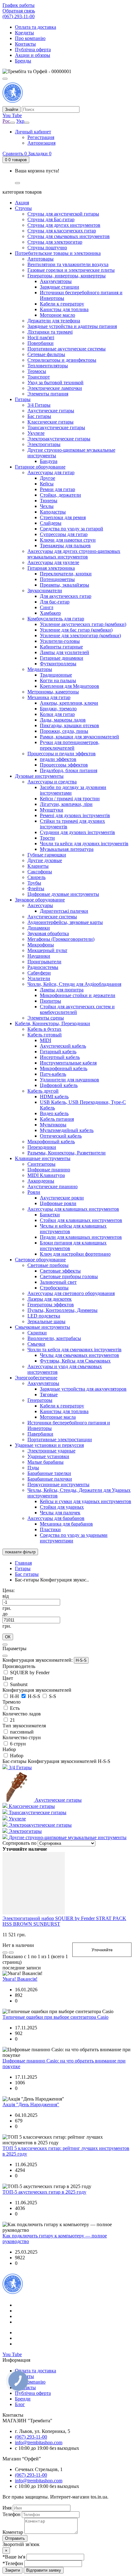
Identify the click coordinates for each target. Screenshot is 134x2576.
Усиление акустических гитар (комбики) (83, 624)
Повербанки (41, 343)
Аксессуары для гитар (51, 472)
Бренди (23, 2399)
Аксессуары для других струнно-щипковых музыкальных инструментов (74, 554)
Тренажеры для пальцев (65, 546)
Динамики (39, 928)
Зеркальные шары (46, 1321)
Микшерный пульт (47, 950)
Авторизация (41, 143)
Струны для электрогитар (55, 242)
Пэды (33, 1468)
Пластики (50, 1529)
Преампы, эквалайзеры (65, 585)
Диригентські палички (64, 911)
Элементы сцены (46, 1018)
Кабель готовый (45, 1035)
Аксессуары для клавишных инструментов (73, 1209)
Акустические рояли (62, 1198)
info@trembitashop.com (39, 2442)
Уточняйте (102, 1950)
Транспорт (39, 377)
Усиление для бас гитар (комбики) (76, 630)
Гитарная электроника (51, 568)
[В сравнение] (5, 1953)
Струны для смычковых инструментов (69, 236)
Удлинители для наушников (69, 1080)
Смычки (36, 1344)
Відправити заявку (44, 2570)
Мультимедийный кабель (67, 1130)
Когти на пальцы (58, 680)
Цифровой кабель (59, 1085)
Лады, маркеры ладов (63, 720)
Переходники (42, 1147)
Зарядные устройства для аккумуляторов (83, 1389)
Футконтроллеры (58, 664)
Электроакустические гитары (59, 439)
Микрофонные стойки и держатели (78, 995)
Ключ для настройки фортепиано (75, 1254)
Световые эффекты (60, 1271)
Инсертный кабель (60, 1057)
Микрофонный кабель (64, 1068)
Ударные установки (48, 1456)
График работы (19, 5)
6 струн (18, 1744)
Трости (47, 838)
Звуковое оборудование (40, 900)
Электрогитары (44, 444)
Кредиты (24, 33)
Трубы (34, 883)
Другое (48, 478)
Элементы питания (48, 394)
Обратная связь (19, 11)
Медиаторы (40, 669)
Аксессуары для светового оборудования (71, 1293)
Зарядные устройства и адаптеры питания (72, 326)
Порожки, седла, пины (64, 731)
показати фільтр (20, 1552)
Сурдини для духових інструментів (77, 832)
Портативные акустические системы (67, 349)
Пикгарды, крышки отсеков (69, 725)
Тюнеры (49, 501)
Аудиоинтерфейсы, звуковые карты (65, 922)
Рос (6, 121)
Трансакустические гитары (56, 427)
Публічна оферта (33, 50)
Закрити (12, 2570)
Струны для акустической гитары (63, 214)
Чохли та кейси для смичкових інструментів (74, 1350)
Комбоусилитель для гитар (56, 619)
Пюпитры (50, 1001)
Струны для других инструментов (64, 225)
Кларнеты (38, 866)
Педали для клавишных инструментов (81, 1237)
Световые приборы (48, 1265)
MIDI (45, 1040)
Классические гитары (50, 422)
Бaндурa (49, 461)
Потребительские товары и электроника (58, 253)
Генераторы (40, 1400)
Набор (17, 1756)
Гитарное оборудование (40, 467)
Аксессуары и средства (52, 782)
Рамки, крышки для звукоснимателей (79, 737)
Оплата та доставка (36, 27)
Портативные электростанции (60, 1439)
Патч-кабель (53, 1074)
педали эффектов (58, 759)
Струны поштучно (47, 248)
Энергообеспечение (36, 1378)
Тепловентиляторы (48, 366)
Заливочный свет (58, 1282)
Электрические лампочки (55, 388)
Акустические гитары (51, 411)
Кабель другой (43, 1091)
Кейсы (47, 484)
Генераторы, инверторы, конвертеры (67, 276)
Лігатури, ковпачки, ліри (66, 804)
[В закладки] (11, 1953)
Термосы (37, 371)
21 (12, 1720)
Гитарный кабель (58, 1052)
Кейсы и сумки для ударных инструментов (86, 1501)
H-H (15, 1696)
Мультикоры (53, 1125)
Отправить (15, 2538)
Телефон (12, 2514)
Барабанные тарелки (49, 1473)
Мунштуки (52, 810)
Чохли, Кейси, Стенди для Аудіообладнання (74, 984)
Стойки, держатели (60, 495)
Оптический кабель (61, 1136)
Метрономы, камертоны (53, 692)
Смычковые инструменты (43, 1327)
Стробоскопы (54, 1288)
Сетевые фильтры (46, 354)
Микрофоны (41, 945)
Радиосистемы (43, 967)
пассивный (22, 1732)
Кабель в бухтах (44, 1029)
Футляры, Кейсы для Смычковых (75, 1361)
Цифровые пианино (49, 1170)
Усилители (39, 978)
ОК (8, 1637)
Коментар (13, 2532)
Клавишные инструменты (43, 1158)
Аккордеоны (41, 1181)
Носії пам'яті (41, 338)
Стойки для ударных (62, 1507)
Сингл (47, 607)
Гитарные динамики (62, 658)
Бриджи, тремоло (58, 709)
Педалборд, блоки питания (69, 770)
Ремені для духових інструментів (75, 815)
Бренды (23, 61)
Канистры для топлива (64, 309)
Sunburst (19, 1684)
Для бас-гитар (55, 602)
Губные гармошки (47, 855)
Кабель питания (57, 1119)
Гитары (23, 399)
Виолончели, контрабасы (54, 1338)
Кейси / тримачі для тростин (70, 799)
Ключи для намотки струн (68, 540)
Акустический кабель (63, 1046)
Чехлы (47, 506)
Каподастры (53, 512)
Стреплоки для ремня (63, 517)
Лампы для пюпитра (62, 990)
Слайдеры (51, 523)
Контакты (25, 44)
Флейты (36, 888)
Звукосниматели (45, 591)
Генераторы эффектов (51, 1305)
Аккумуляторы (56, 281)
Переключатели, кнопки (66, 574)
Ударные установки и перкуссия (49, 1445)
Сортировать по (20, 1843)
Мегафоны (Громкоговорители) (61, 939)
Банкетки (50, 1215)
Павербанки (40, 1434)
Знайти (12, 109)
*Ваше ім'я (14, 2557)
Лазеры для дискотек (50, 1299)
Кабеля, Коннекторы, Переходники (53, 1023)
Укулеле (36, 433)
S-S (53, 1696)
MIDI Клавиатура (46, 1175)
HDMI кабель (54, 1097)
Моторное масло (57, 315)
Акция (22, 203)
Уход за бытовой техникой (55, 382)
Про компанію (30, 38)
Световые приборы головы (69, 1276)
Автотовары (41, 259)
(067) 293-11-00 (19, 16)
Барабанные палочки (50, 1479)
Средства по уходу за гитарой (72, 529)
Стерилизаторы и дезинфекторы (62, 360)
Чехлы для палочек (60, 1513)
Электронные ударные (51, 1451)
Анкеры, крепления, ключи (69, 703)
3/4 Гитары (39, 405)
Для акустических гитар (66, 596)
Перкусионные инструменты (58, 1484)
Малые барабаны (45, 1462)
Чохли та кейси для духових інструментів (84, 844)
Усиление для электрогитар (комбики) (80, 635)
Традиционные (56, 675)
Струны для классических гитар (62, 231)
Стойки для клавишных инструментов (81, 1220)
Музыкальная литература (67, 849)
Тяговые (49, 1395)
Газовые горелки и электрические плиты (71, 270)
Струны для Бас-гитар (51, 219)
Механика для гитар (49, 697)
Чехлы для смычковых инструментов (79, 1355)
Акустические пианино (53, 1186)
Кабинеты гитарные (61, 647)
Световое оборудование (40, 1260)
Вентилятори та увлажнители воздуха (68, 264)
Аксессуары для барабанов (56, 1518)
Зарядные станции (60, 287)
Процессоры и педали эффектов (62, 754)
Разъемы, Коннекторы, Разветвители (67, 1153)
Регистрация (41, 137)
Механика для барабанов (66, 1524)
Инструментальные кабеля (68, 1063)
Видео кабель (54, 1113)
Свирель (36, 877)
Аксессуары (40, 905)
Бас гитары (39, 416)
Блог (20, 2404)
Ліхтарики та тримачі (50, 332)
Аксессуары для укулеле (53, 562)
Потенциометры (57, 579)
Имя (8, 2508)
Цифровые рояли (58, 1203)
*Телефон (13, 2563)
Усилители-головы (60, 641)
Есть (15, 1708)
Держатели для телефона (54, 321)
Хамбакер (50, 613)
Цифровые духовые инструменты (63, 894)
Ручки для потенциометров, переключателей (70, 745)
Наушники (39, 956)
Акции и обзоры (33, 55)
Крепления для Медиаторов (69, 686)
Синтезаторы (41, 1164)
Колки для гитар (57, 714)
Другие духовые (45, 860)
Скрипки (37, 1333)
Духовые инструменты (39, 776)
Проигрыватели (44, 962)
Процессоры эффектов (64, 765)
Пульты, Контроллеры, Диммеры (62, 1310)
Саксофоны (40, 872)
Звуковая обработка (48, 933)
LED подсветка (44, 1316)
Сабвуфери (39, 973)
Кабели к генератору (62, 304)
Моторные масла (58, 1417)
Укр (20, 121)
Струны (23, 208)
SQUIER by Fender (30, 1673)
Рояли (34, 1192)
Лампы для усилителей (65, 652)
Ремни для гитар (57, 489)
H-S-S (81, 1660)
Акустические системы (52, 917)
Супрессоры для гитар (64, 534)
